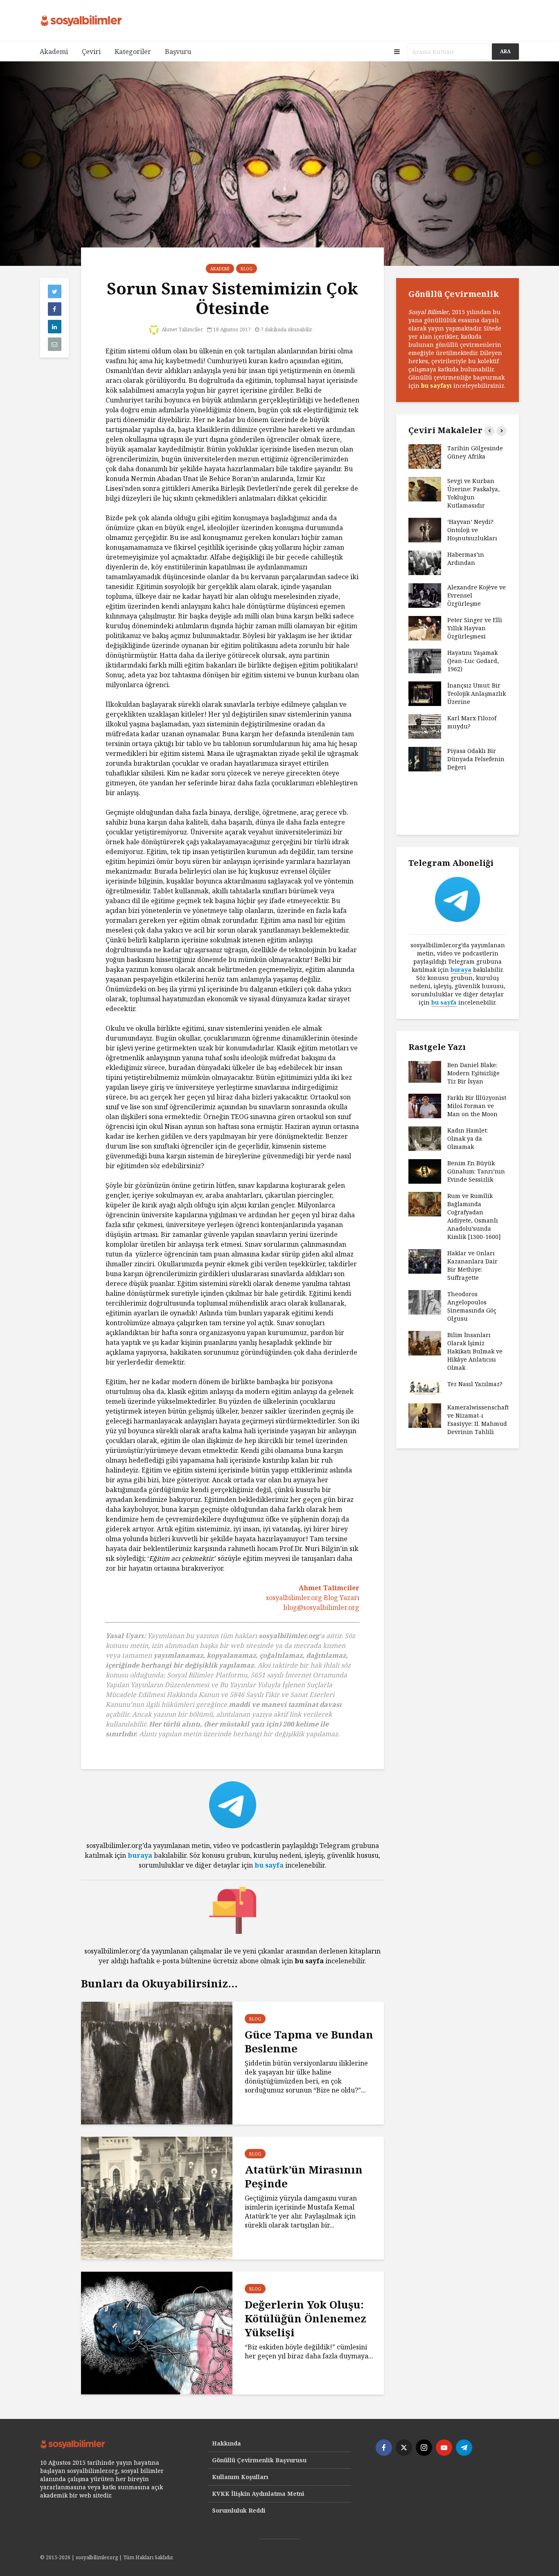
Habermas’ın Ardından (466, 559)
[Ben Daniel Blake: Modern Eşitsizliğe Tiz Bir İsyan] (425, 1071)
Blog (247, 269)
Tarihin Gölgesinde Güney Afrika (475, 452)
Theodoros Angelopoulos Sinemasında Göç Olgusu (472, 1306)
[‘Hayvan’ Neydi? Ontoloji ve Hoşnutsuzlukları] (425, 529)
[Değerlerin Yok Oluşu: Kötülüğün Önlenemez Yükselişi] (157, 2332)
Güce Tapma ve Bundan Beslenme (309, 2041)
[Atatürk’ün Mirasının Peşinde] (157, 2197)
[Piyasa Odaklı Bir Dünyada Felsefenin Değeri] (425, 759)
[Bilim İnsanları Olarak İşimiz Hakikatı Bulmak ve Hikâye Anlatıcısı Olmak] (425, 1343)
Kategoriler (133, 52)
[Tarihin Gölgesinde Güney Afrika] (425, 456)
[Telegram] (464, 2448)
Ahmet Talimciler (182, 329)
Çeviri (91, 52)
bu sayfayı (436, 386)
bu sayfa (269, 1865)
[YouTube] (444, 2448)
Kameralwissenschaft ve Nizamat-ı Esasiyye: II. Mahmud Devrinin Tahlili (478, 1419)
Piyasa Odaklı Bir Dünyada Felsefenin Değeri (476, 759)
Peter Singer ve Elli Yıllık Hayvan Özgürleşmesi (475, 628)
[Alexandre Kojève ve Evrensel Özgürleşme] (425, 595)
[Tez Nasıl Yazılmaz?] (425, 1387)
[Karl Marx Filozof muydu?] (425, 726)
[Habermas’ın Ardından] (425, 562)
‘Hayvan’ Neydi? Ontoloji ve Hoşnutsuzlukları (472, 530)
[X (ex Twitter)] (404, 2448)
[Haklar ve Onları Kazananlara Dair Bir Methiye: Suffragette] (425, 1261)
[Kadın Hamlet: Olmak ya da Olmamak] (425, 1138)
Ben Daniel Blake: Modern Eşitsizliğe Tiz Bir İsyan (473, 1073)
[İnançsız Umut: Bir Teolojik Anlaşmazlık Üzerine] (425, 693)
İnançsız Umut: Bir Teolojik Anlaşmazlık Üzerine (477, 693)
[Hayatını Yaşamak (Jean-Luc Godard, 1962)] (425, 660)
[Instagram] (424, 2448)
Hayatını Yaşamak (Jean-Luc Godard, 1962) (473, 661)
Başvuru (178, 52)
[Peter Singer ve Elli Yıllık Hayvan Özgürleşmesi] (425, 628)
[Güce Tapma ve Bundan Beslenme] (157, 2062)
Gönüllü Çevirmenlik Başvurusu (259, 2460)
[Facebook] (384, 2448)
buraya (140, 1855)
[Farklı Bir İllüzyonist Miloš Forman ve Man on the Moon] (425, 1105)
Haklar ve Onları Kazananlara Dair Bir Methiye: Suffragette (472, 1265)
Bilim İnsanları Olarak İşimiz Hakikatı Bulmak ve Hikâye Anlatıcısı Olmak (475, 1351)
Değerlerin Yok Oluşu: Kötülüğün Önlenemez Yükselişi (305, 2318)
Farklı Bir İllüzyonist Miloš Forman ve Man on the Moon (477, 1106)
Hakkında (227, 2443)
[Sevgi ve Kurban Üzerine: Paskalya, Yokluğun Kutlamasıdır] (425, 489)
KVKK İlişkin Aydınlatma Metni (258, 2494)
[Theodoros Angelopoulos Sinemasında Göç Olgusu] (425, 1302)
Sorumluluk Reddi (239, 2510)
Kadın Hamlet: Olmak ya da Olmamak (468, 1139)
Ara (505, 51)
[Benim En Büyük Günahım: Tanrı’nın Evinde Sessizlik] (425, 1171)
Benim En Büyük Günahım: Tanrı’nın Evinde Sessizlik (476, 1171)
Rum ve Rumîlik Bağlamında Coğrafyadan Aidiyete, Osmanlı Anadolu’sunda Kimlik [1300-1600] (474, 1216)
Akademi (54, 52)
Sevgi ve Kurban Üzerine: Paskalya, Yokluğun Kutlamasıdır (473, 493)
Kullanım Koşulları (240, 2477)
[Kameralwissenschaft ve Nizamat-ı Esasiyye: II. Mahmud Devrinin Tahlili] (425, 1415)
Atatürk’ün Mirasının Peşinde (304, 2176)
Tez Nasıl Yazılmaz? (476, 1384)
